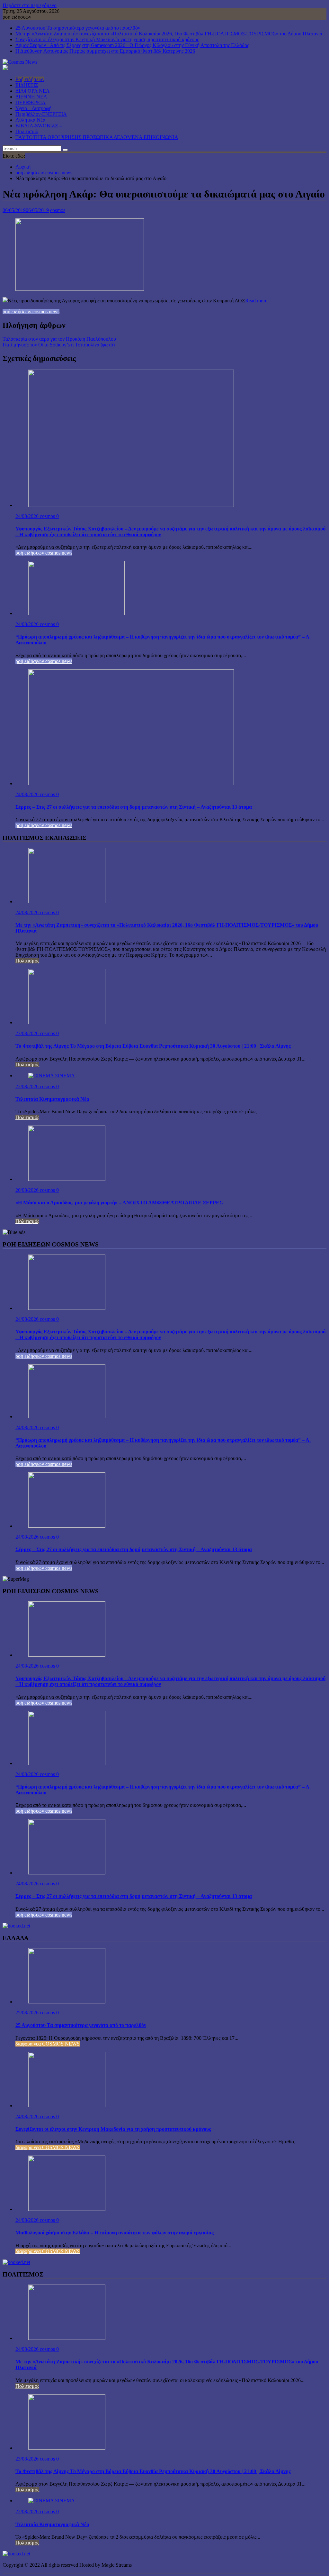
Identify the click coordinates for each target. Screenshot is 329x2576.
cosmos (58, 210)
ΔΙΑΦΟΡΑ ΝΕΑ (33, 91)
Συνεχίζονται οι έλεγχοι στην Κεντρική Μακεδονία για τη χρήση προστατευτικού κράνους (107, 39)
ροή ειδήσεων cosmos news (31, 312)
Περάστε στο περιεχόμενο (30, 5)
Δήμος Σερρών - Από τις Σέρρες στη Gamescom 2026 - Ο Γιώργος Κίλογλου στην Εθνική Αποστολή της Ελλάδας (132, 45)
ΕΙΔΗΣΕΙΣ (27, 85)
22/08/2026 (28, 1086)
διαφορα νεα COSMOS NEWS (48, 2044)
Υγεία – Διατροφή (33, 108)
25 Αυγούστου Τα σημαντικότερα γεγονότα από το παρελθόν (78, 28)
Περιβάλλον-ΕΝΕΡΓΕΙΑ (41, 114)
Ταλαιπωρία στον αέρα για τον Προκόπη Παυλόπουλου (59, 339)
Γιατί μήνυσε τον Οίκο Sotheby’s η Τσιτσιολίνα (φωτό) (59, 345)
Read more (256, 301)
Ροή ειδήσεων (30, 79)
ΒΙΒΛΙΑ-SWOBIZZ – (39, 126)
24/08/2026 (28, 516)
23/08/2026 (28, 1033)
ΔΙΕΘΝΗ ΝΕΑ (31, 97)
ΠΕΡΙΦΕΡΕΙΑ (31, 102)
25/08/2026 (28, 2013)
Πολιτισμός (27, 131)
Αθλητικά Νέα (30, 120)
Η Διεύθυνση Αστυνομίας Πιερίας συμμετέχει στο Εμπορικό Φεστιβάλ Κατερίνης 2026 (105, 51)
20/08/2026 (28, 1190)
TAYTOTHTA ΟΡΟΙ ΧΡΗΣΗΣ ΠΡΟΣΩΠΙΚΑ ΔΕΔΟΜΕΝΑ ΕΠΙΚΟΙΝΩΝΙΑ (97, 137)
